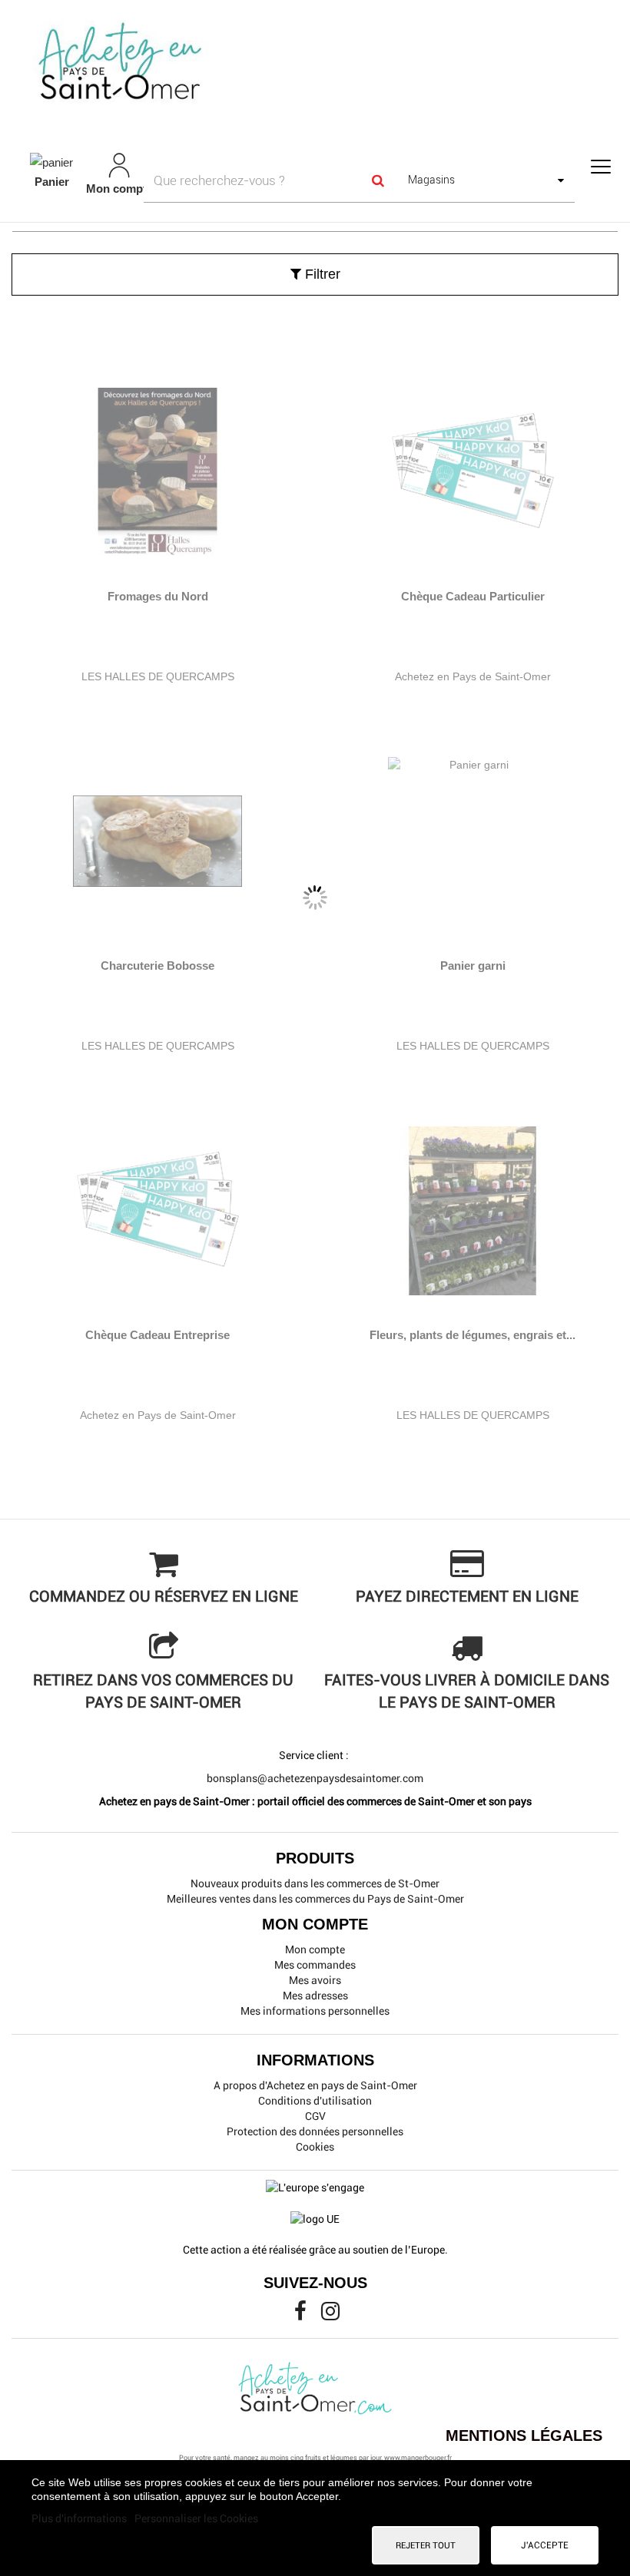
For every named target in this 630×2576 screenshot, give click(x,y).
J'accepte (545, 2545)
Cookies (315, 2147)
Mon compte (315, 1949)
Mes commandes (315, 1965)
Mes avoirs (315, 1980)
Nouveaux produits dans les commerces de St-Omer (315, 1883)
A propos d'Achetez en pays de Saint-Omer (315, 2085)
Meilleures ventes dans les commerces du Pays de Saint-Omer (315, 1899)
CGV (315, 2116)
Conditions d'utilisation (315, 2101)
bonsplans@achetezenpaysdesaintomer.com (315, 1778)
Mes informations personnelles (315, 2011)
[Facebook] (302, 2315)
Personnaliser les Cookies (196, 2518)
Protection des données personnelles (315, 2131)
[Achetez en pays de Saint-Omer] (315, 64)
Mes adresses (315, 1996)
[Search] (377, 180)
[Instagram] (330, 2315)
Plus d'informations (80, 2518)
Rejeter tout (426, 2545)
